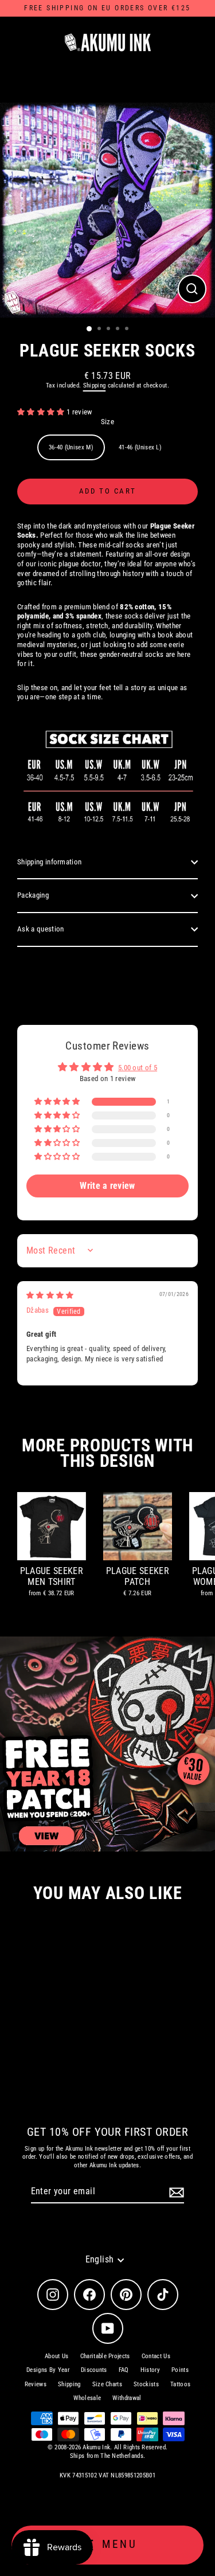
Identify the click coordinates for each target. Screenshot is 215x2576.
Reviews (36, 2384)
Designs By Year (48, 2370)
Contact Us (156, 2356)
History (150, 2370)
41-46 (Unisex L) (140, 447)
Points (180, 2370)
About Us (57, 2356)
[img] (50, 1295)
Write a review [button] (107, 1186)
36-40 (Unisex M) (71, 447)
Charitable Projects (105, 2356)
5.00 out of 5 (138, 1068)
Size (107, 422)
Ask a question (40, 929)
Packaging (33, 895)
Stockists (146, 2384)
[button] (42, 412)
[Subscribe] (175, 2192)
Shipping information (49, 862)
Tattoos (180, 2384)
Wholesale (87, 2398)
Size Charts (107, 2384)
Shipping (95, 385)
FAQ (124, 2370)
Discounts (94, 2370)
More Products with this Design (107, 1453)
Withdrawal (127, 2398)
